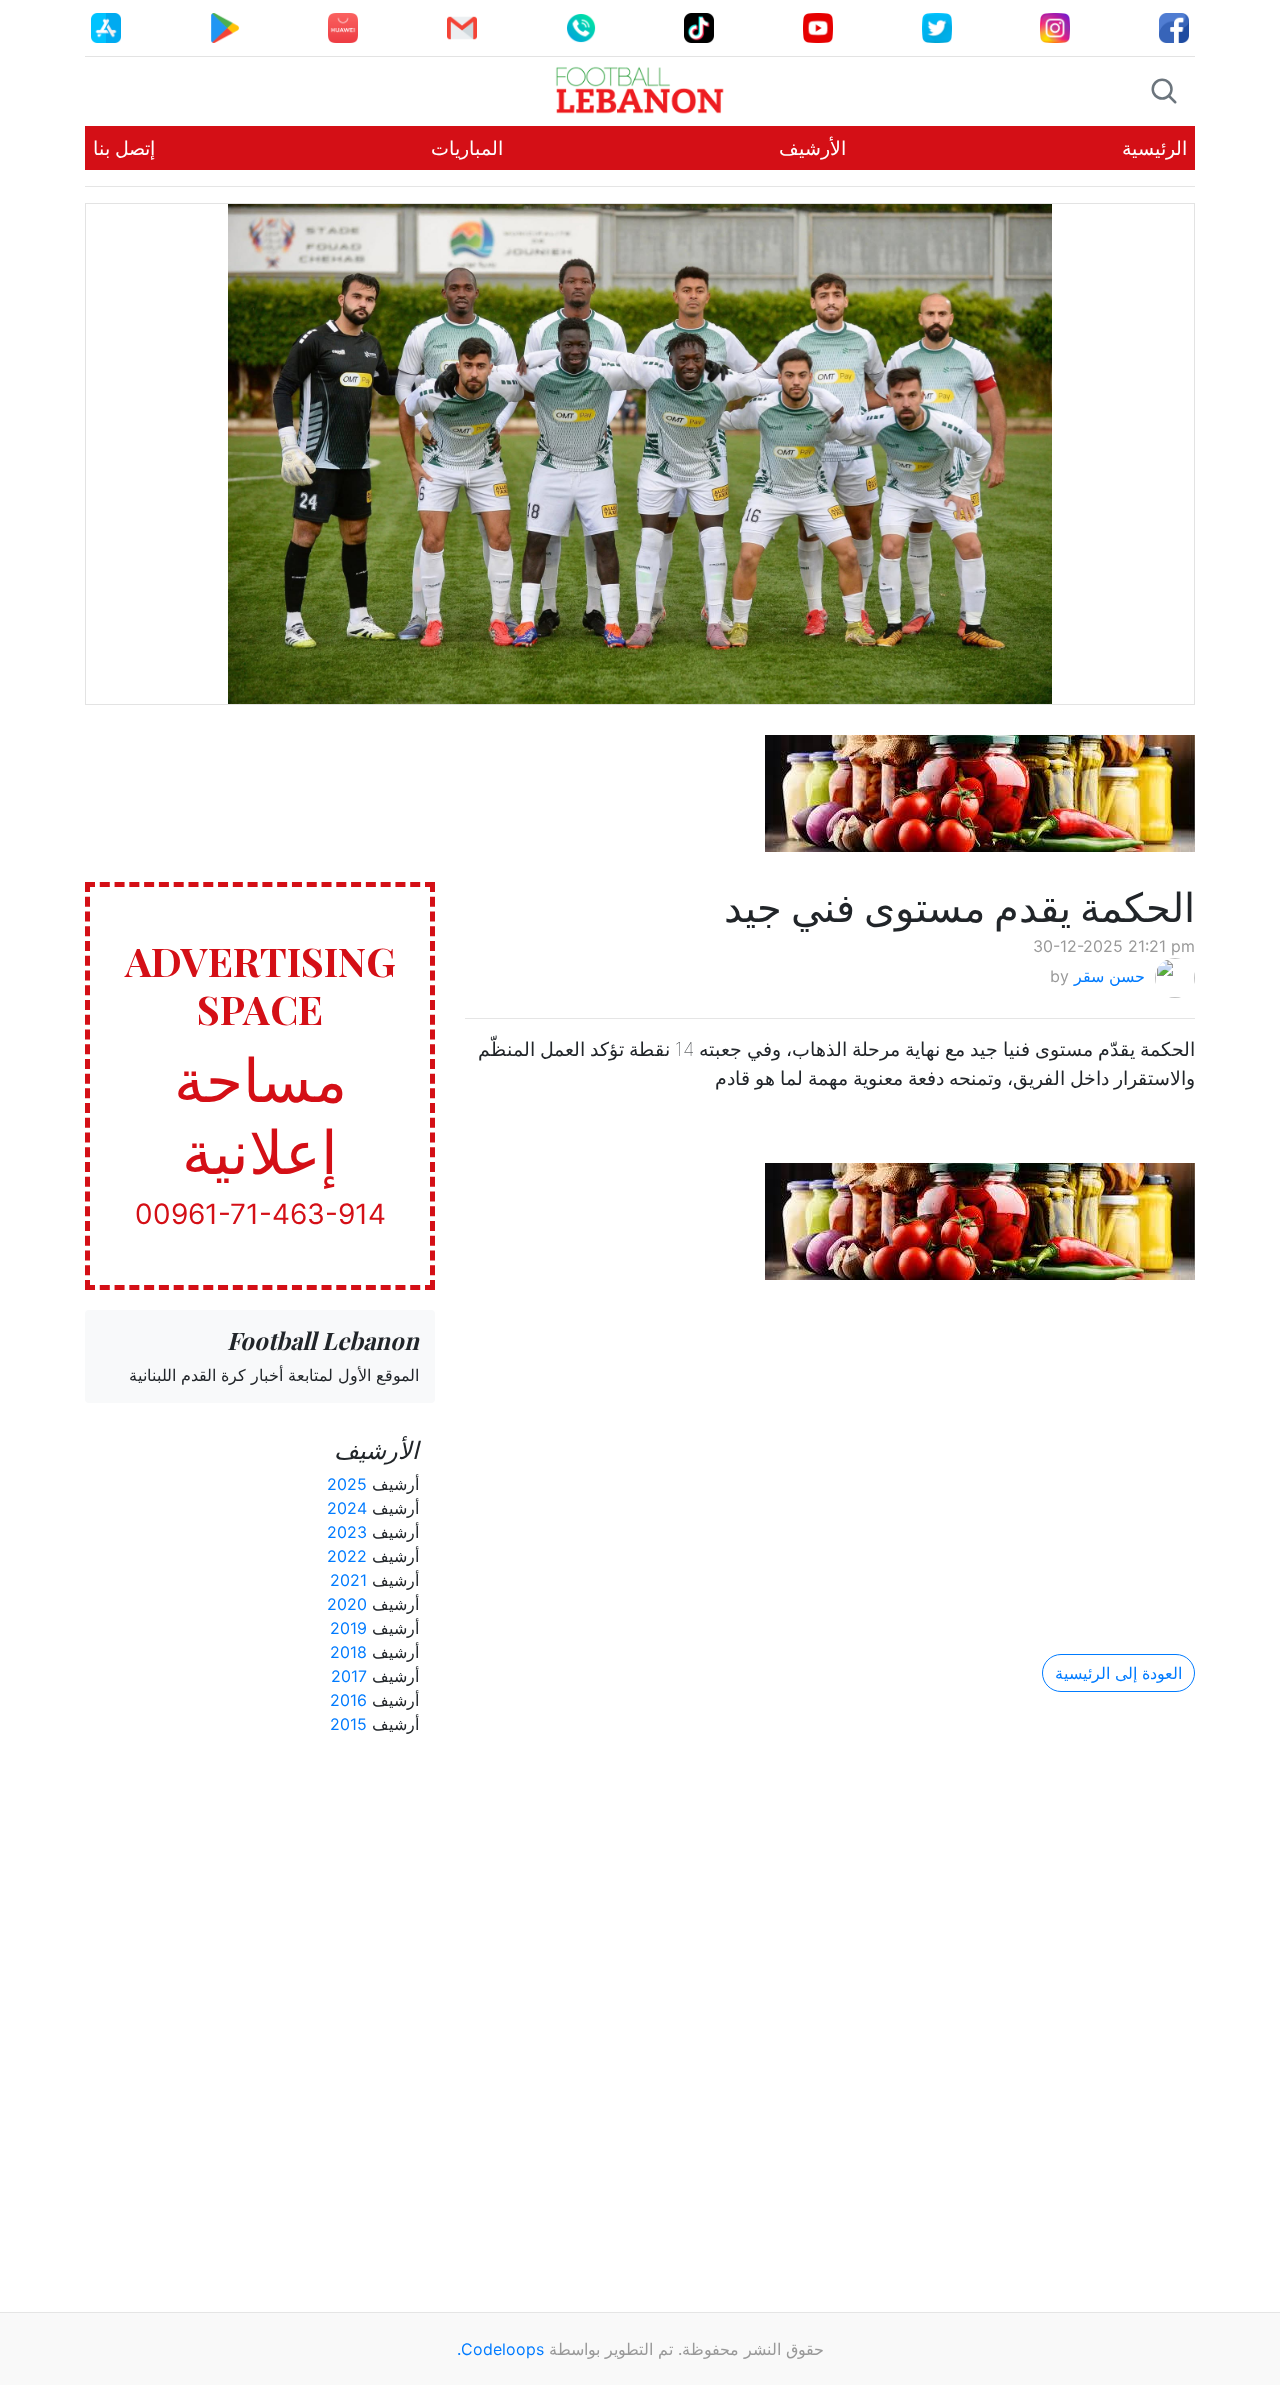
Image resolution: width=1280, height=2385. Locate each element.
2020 (347, 1604)
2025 (347, 1484)
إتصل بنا (124, 148)
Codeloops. (500, 2349)
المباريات (467, 148)
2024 (347, 1508)
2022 (347, 1556)
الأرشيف (812, 148)
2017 (349, 1676)
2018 (348, 1652)
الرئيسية (1154, 148)
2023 (347, 1532)
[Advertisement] (830, 1450)
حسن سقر (1109, 977)
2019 (348, 1628)
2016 (348, 1700)
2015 (348, 1724)
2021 (348, 1580)
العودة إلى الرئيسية (1118, 1673)
